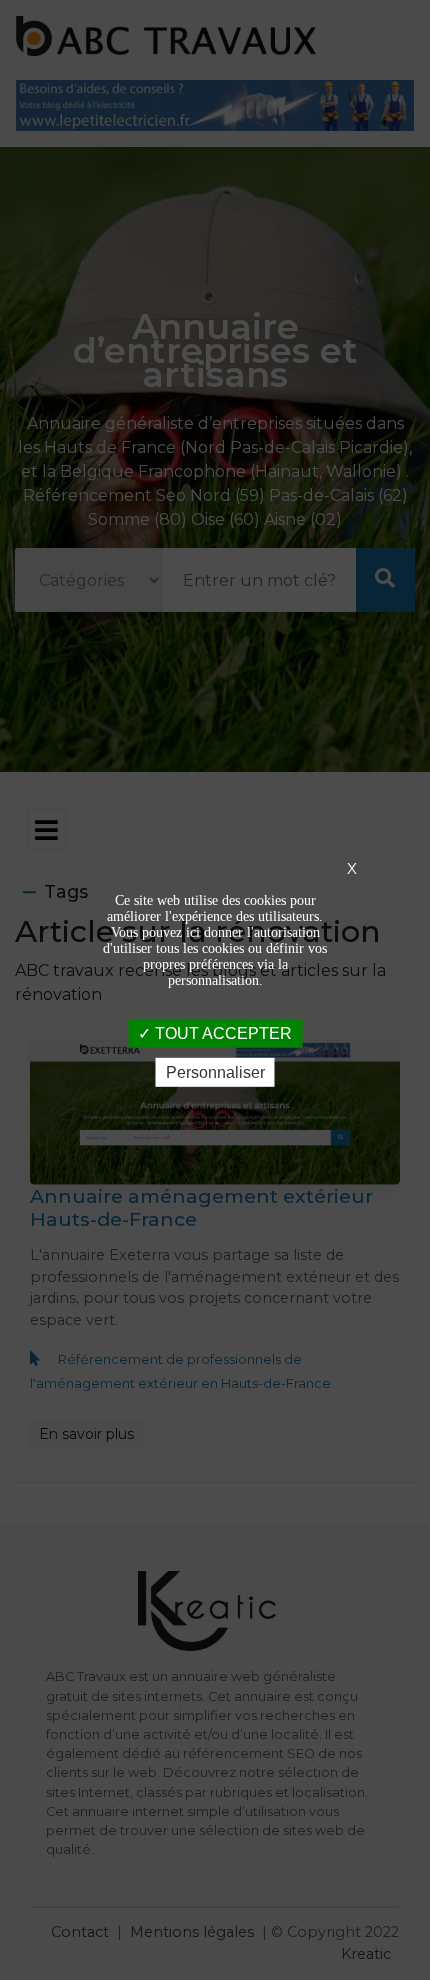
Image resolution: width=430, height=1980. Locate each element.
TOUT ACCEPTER (221, 1033)
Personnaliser (215, 1072)
